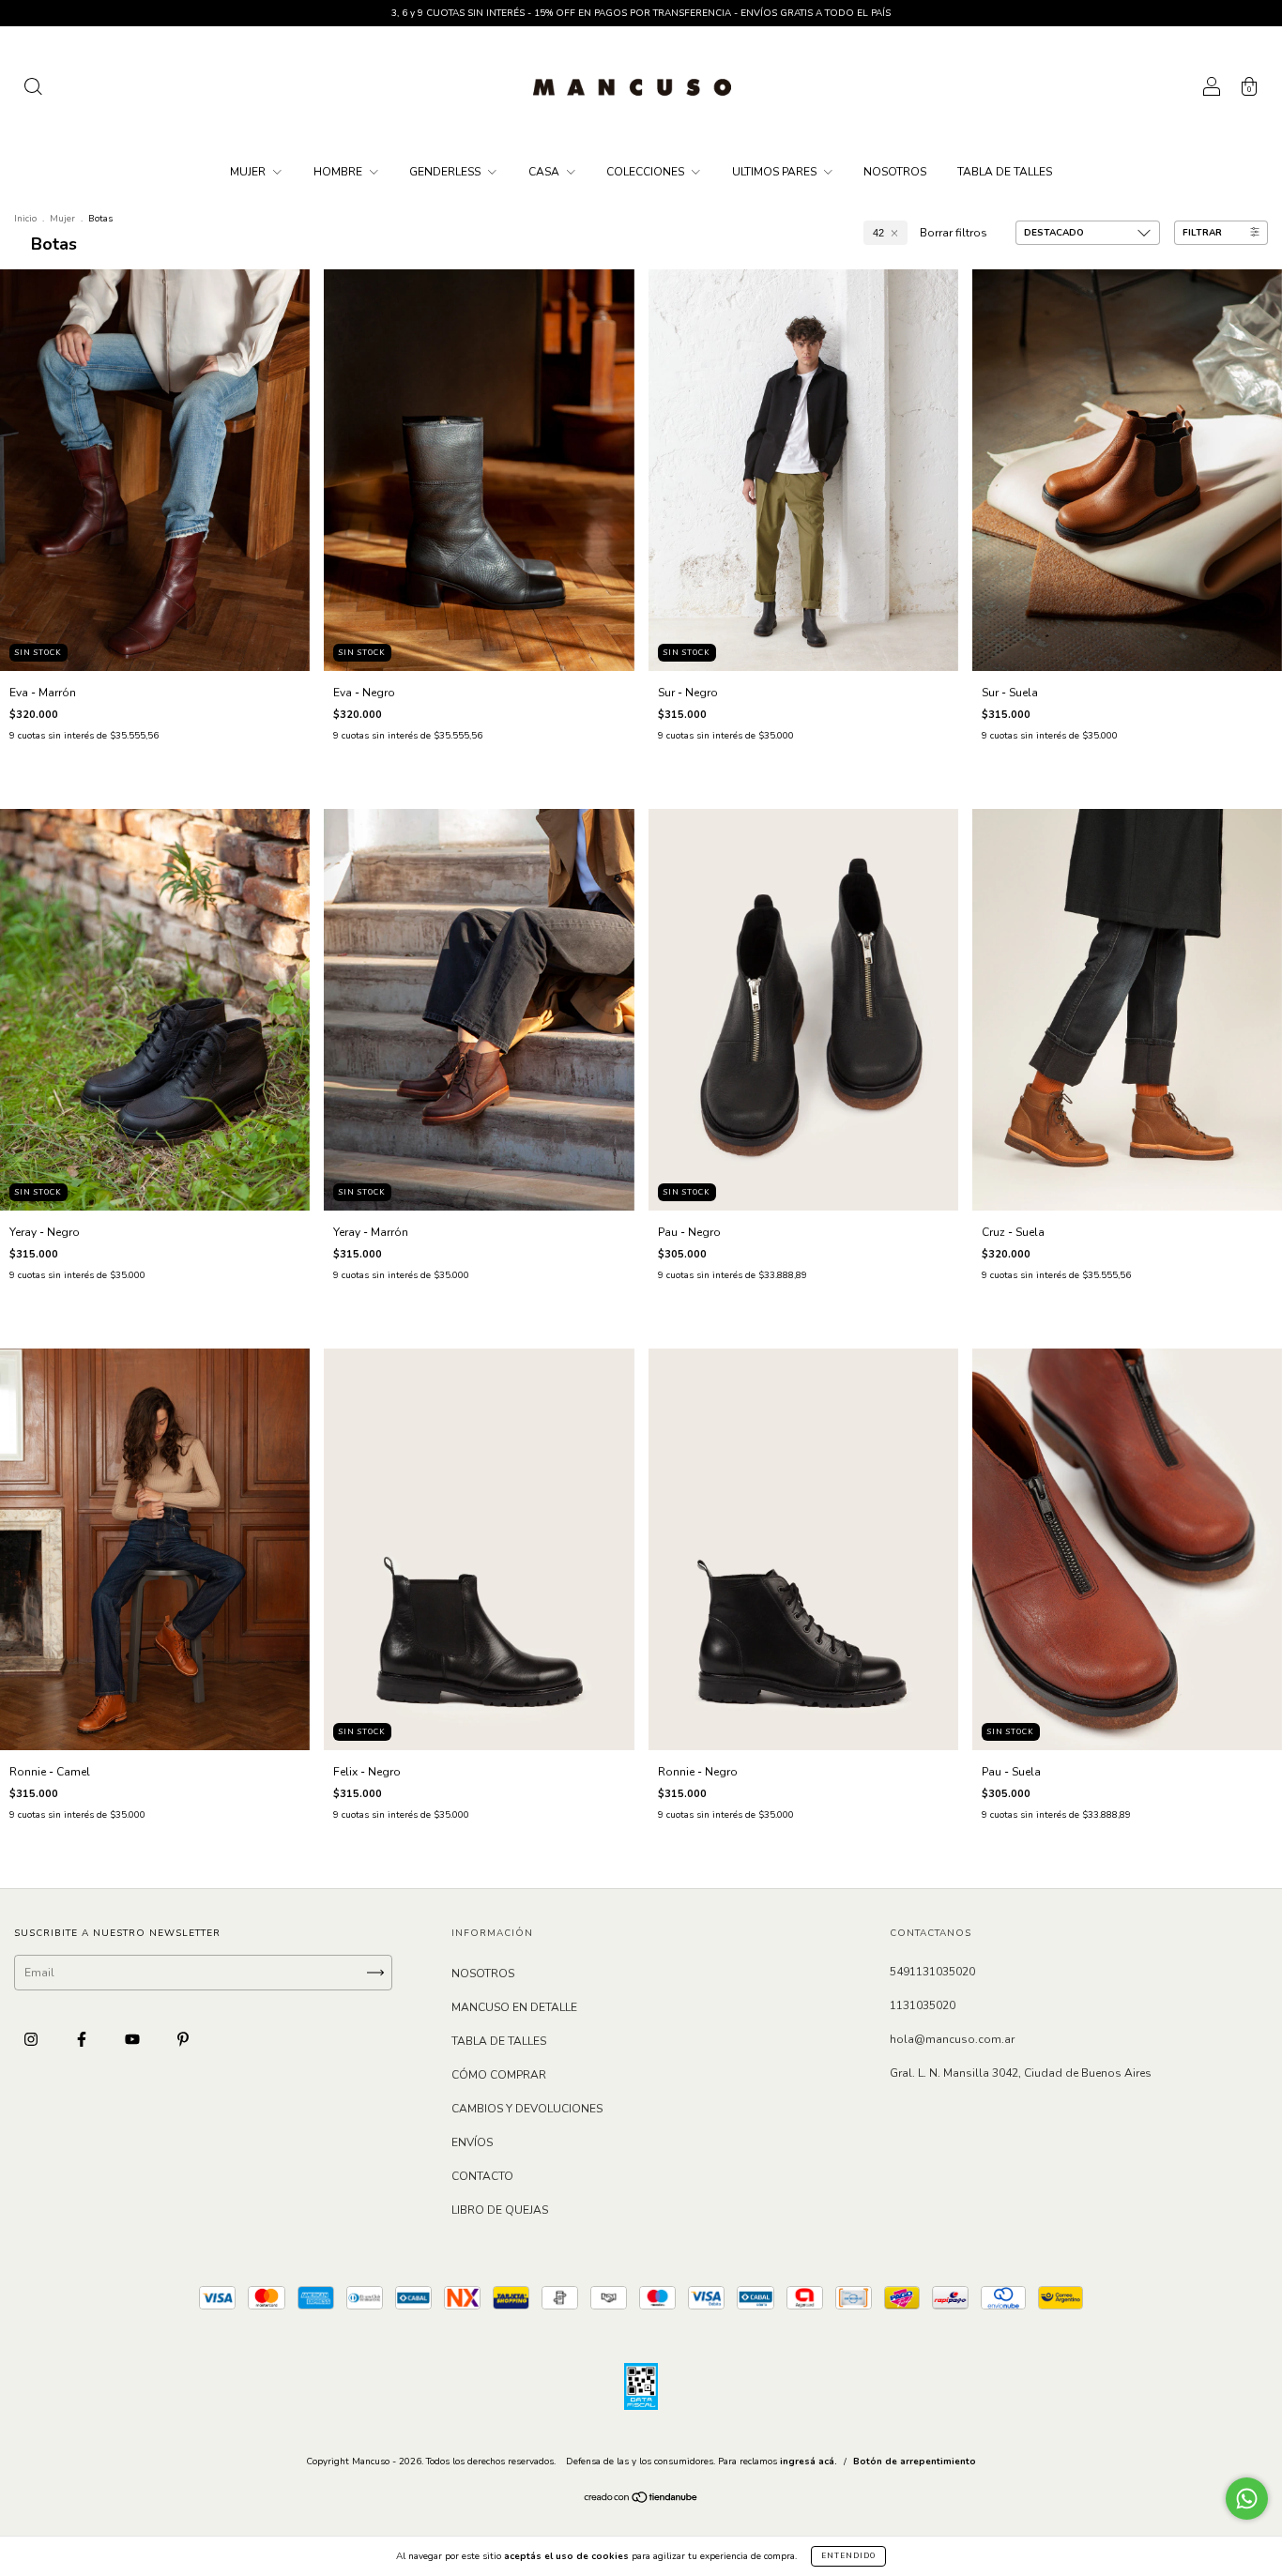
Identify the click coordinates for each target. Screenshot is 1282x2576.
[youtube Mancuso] (134, 2040)
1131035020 (923, 2005)
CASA (545, 172)
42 (878, 233)
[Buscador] (33, 90)
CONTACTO (482, 2176)
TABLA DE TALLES (1005, 172)
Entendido (848, 2556)
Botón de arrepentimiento (915, 2462)
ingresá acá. (809, 2462)
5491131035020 (932, 1972)
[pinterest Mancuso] (183, 2040)
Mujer (62, 219)
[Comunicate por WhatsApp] (1247, 2499)
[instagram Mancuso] (32, 2040)
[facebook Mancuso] (83, 2040)
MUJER (249, 172)
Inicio (25, 219)
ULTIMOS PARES (776, 172)
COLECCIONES (647, 172)
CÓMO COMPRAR (499, 2075)
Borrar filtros (954, 233)
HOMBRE (339, 172)
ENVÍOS (472, 2142)
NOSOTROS (895, 172)
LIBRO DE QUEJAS (500, 2210)
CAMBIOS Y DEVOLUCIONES (527, 2109)
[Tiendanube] (641, 2500)
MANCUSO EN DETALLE (514, 2007)
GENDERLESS (446, 172)
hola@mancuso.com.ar (952, 2039)
